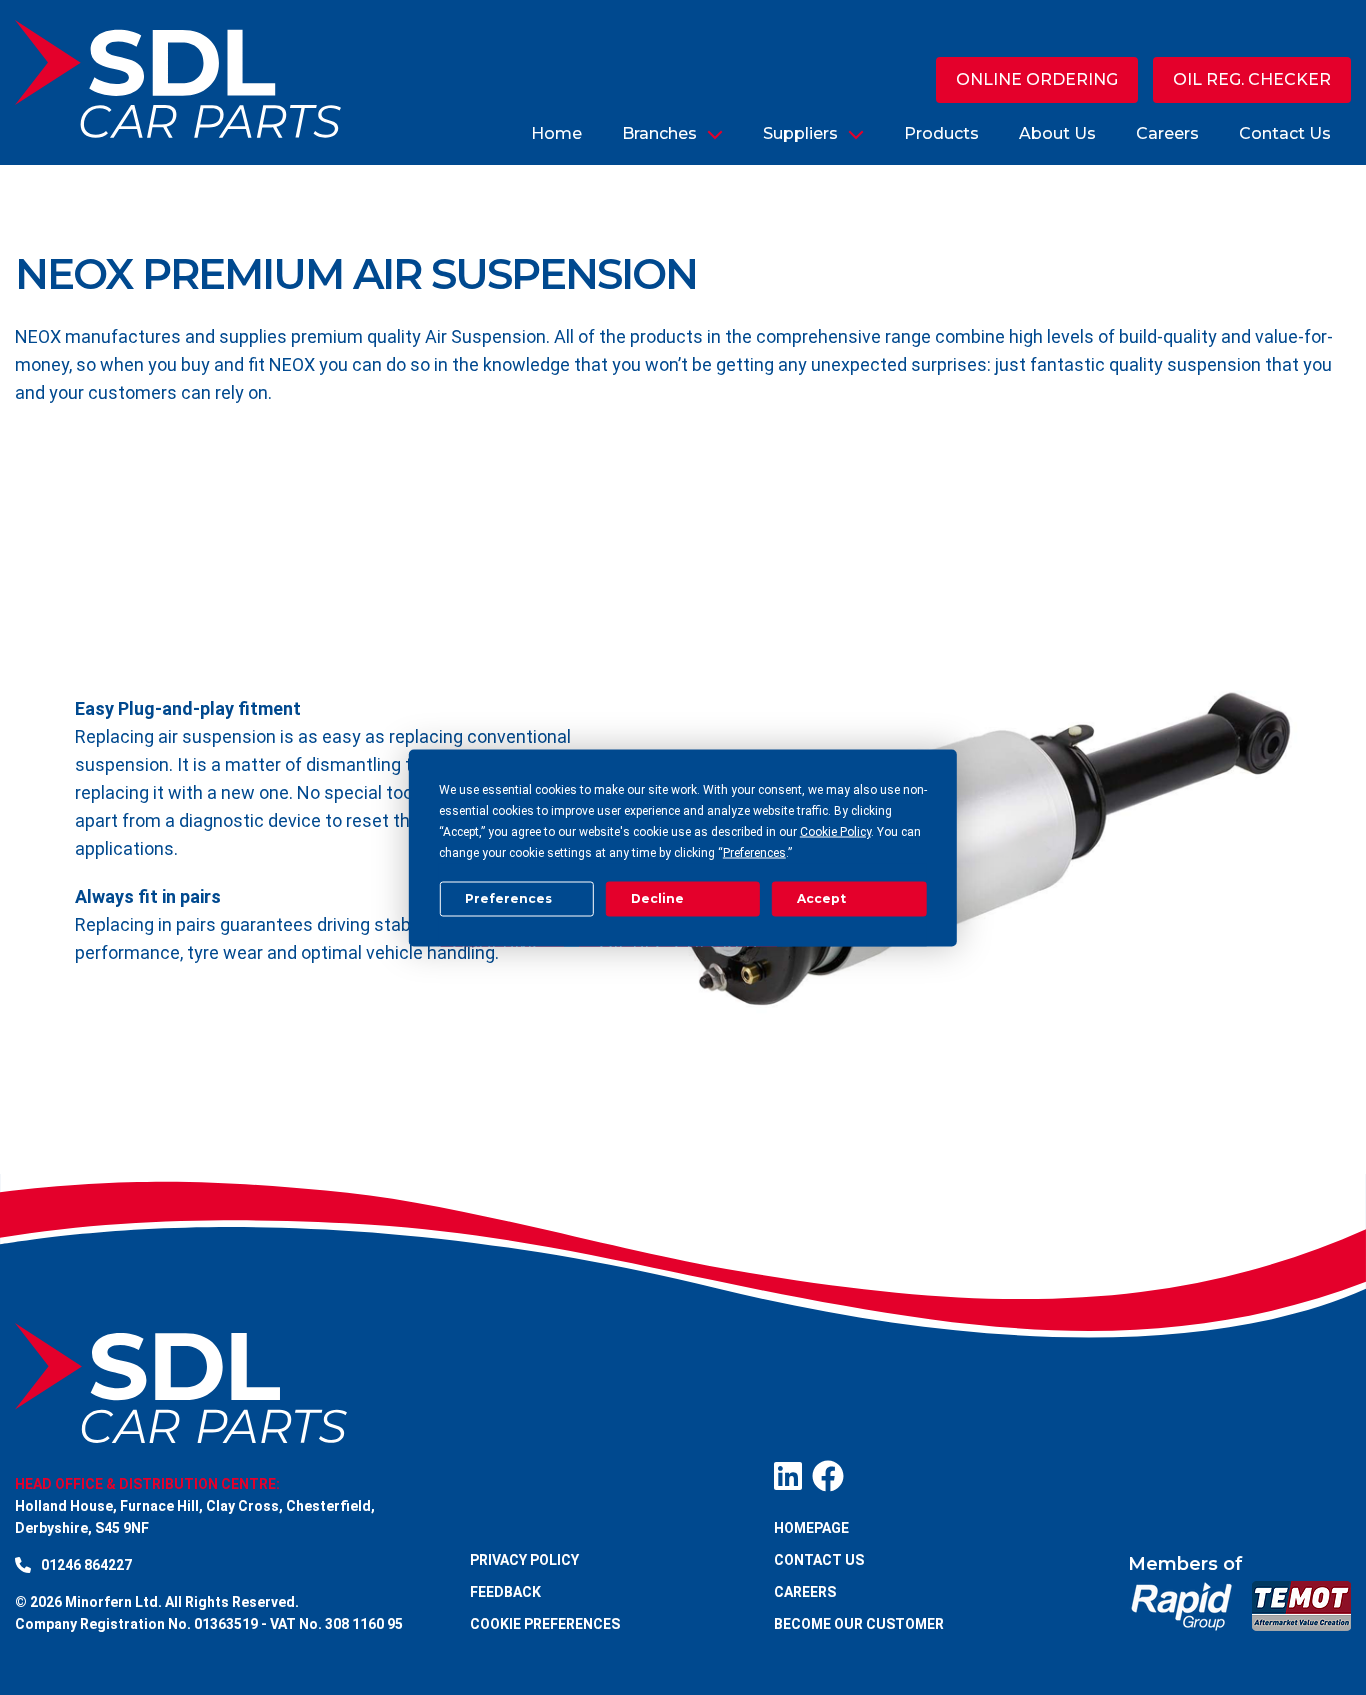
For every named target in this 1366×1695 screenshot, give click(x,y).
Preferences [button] (754, 852)
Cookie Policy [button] (835, 831)
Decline (657, 898)
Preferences (508, 898)
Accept (821, 898)
